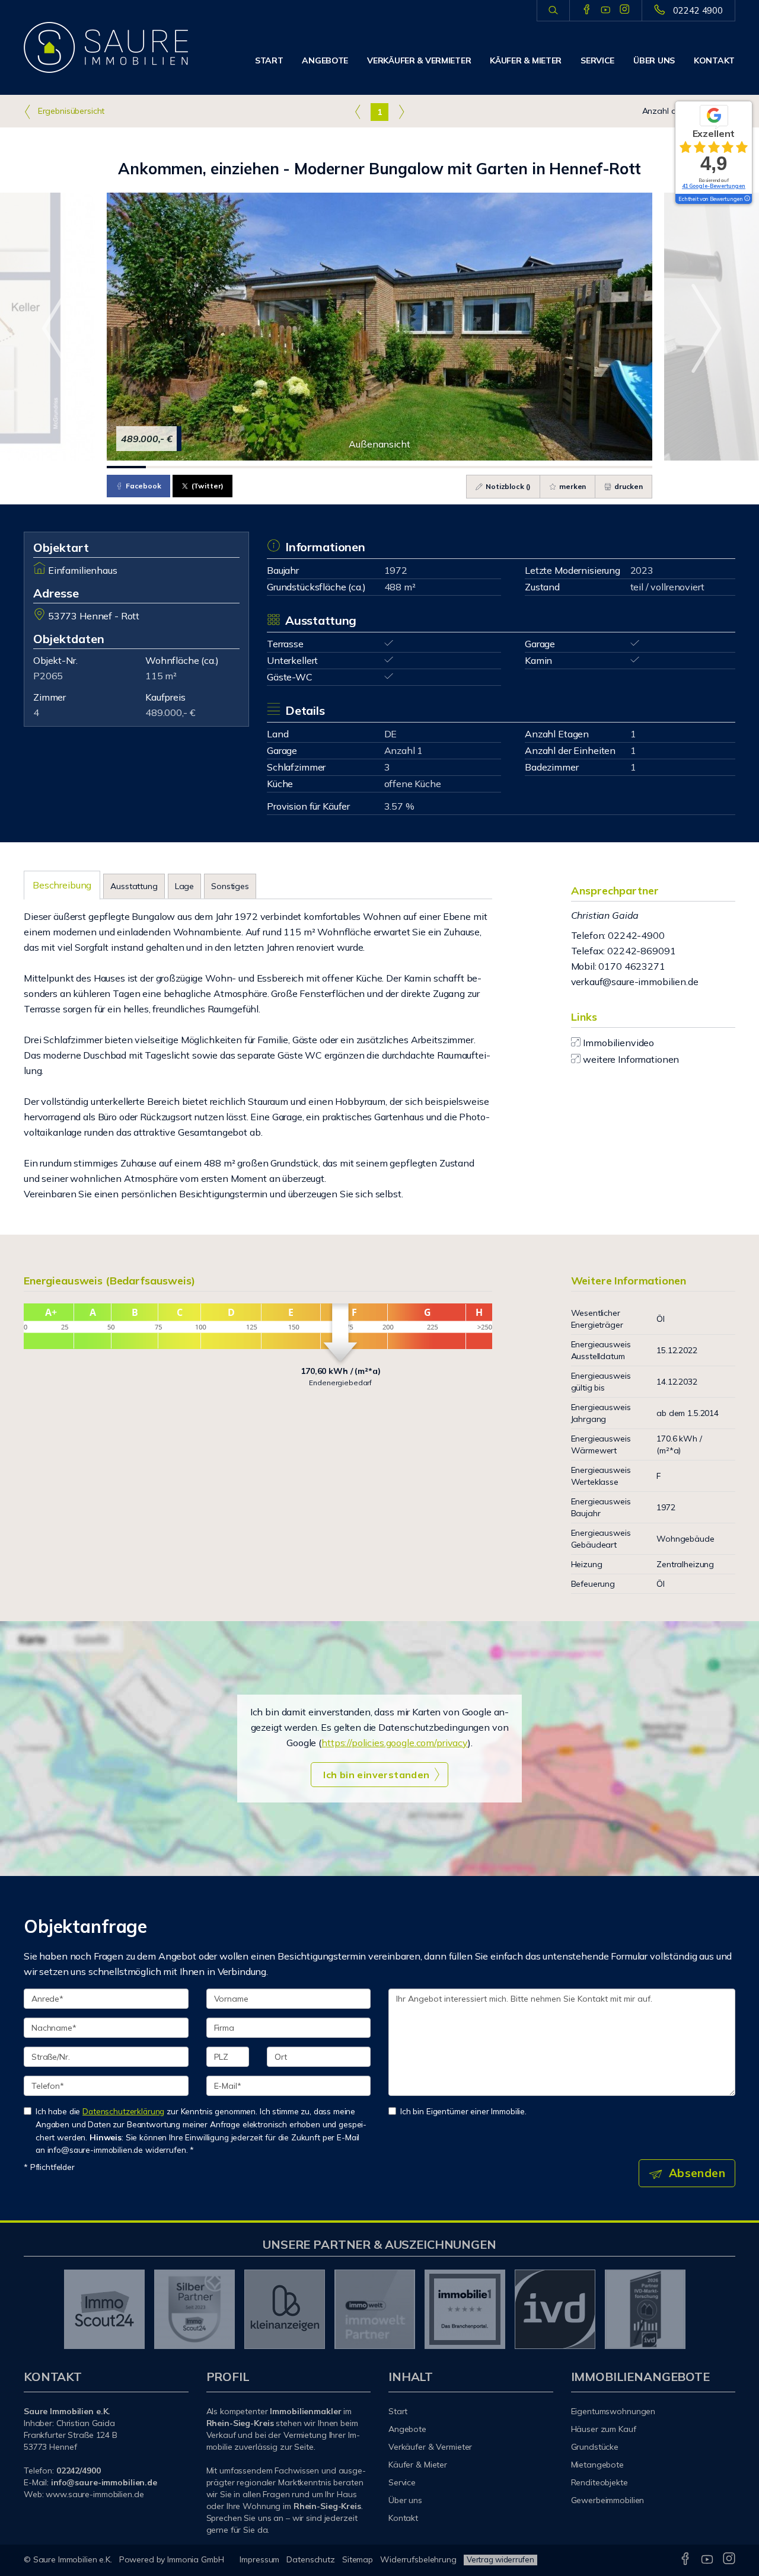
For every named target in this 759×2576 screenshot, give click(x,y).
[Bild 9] (438, 467)
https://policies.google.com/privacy (395, 1743)
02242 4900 (698, 10)
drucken (628, 486)
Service (597, 60)
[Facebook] (587, 10)
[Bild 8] (399, 467)
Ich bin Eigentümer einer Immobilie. (463, 2111)
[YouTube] (606, 10)
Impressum (259, 2559)
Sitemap (358, 2559)
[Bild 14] (633, 467)
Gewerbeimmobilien (608, 2500)
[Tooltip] (747, 199)
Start (269, 60)
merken (572, 486)
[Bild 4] (243, 467)
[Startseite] (106, 47)
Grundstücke (595, 2447)
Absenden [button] (697, 2173)
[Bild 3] (204, 467)
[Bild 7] (360, 467)
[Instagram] (625, 10)
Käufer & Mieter (526, 60)
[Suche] (553, 11)
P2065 (48, 676)
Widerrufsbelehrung (418, 2559)
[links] (358, 111)
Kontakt (714, 60)
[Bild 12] (555, 467)
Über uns (654, 60)
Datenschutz (311, 2559)
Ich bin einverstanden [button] (376, 1775)
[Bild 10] (477, 467)
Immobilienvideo (618, 1043)
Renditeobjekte (599, 2482)
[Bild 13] (594, 467)
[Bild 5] (282, 467)
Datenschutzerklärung (123, 2111)
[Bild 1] (126, 467)
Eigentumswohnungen (613, 2411)
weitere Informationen (631, 1059)
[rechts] (401, 111)
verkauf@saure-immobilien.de (635, 982)
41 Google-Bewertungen (714, 186)
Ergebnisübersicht (70, 111)
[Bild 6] (321, 467)
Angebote (325, 60)
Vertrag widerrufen (500, 2559)
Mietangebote (598, 2465)
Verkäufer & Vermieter (419, 60)
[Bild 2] (165, 467)
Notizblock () (507, 486)
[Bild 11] (516, 467)
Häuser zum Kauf (604, 2429)
